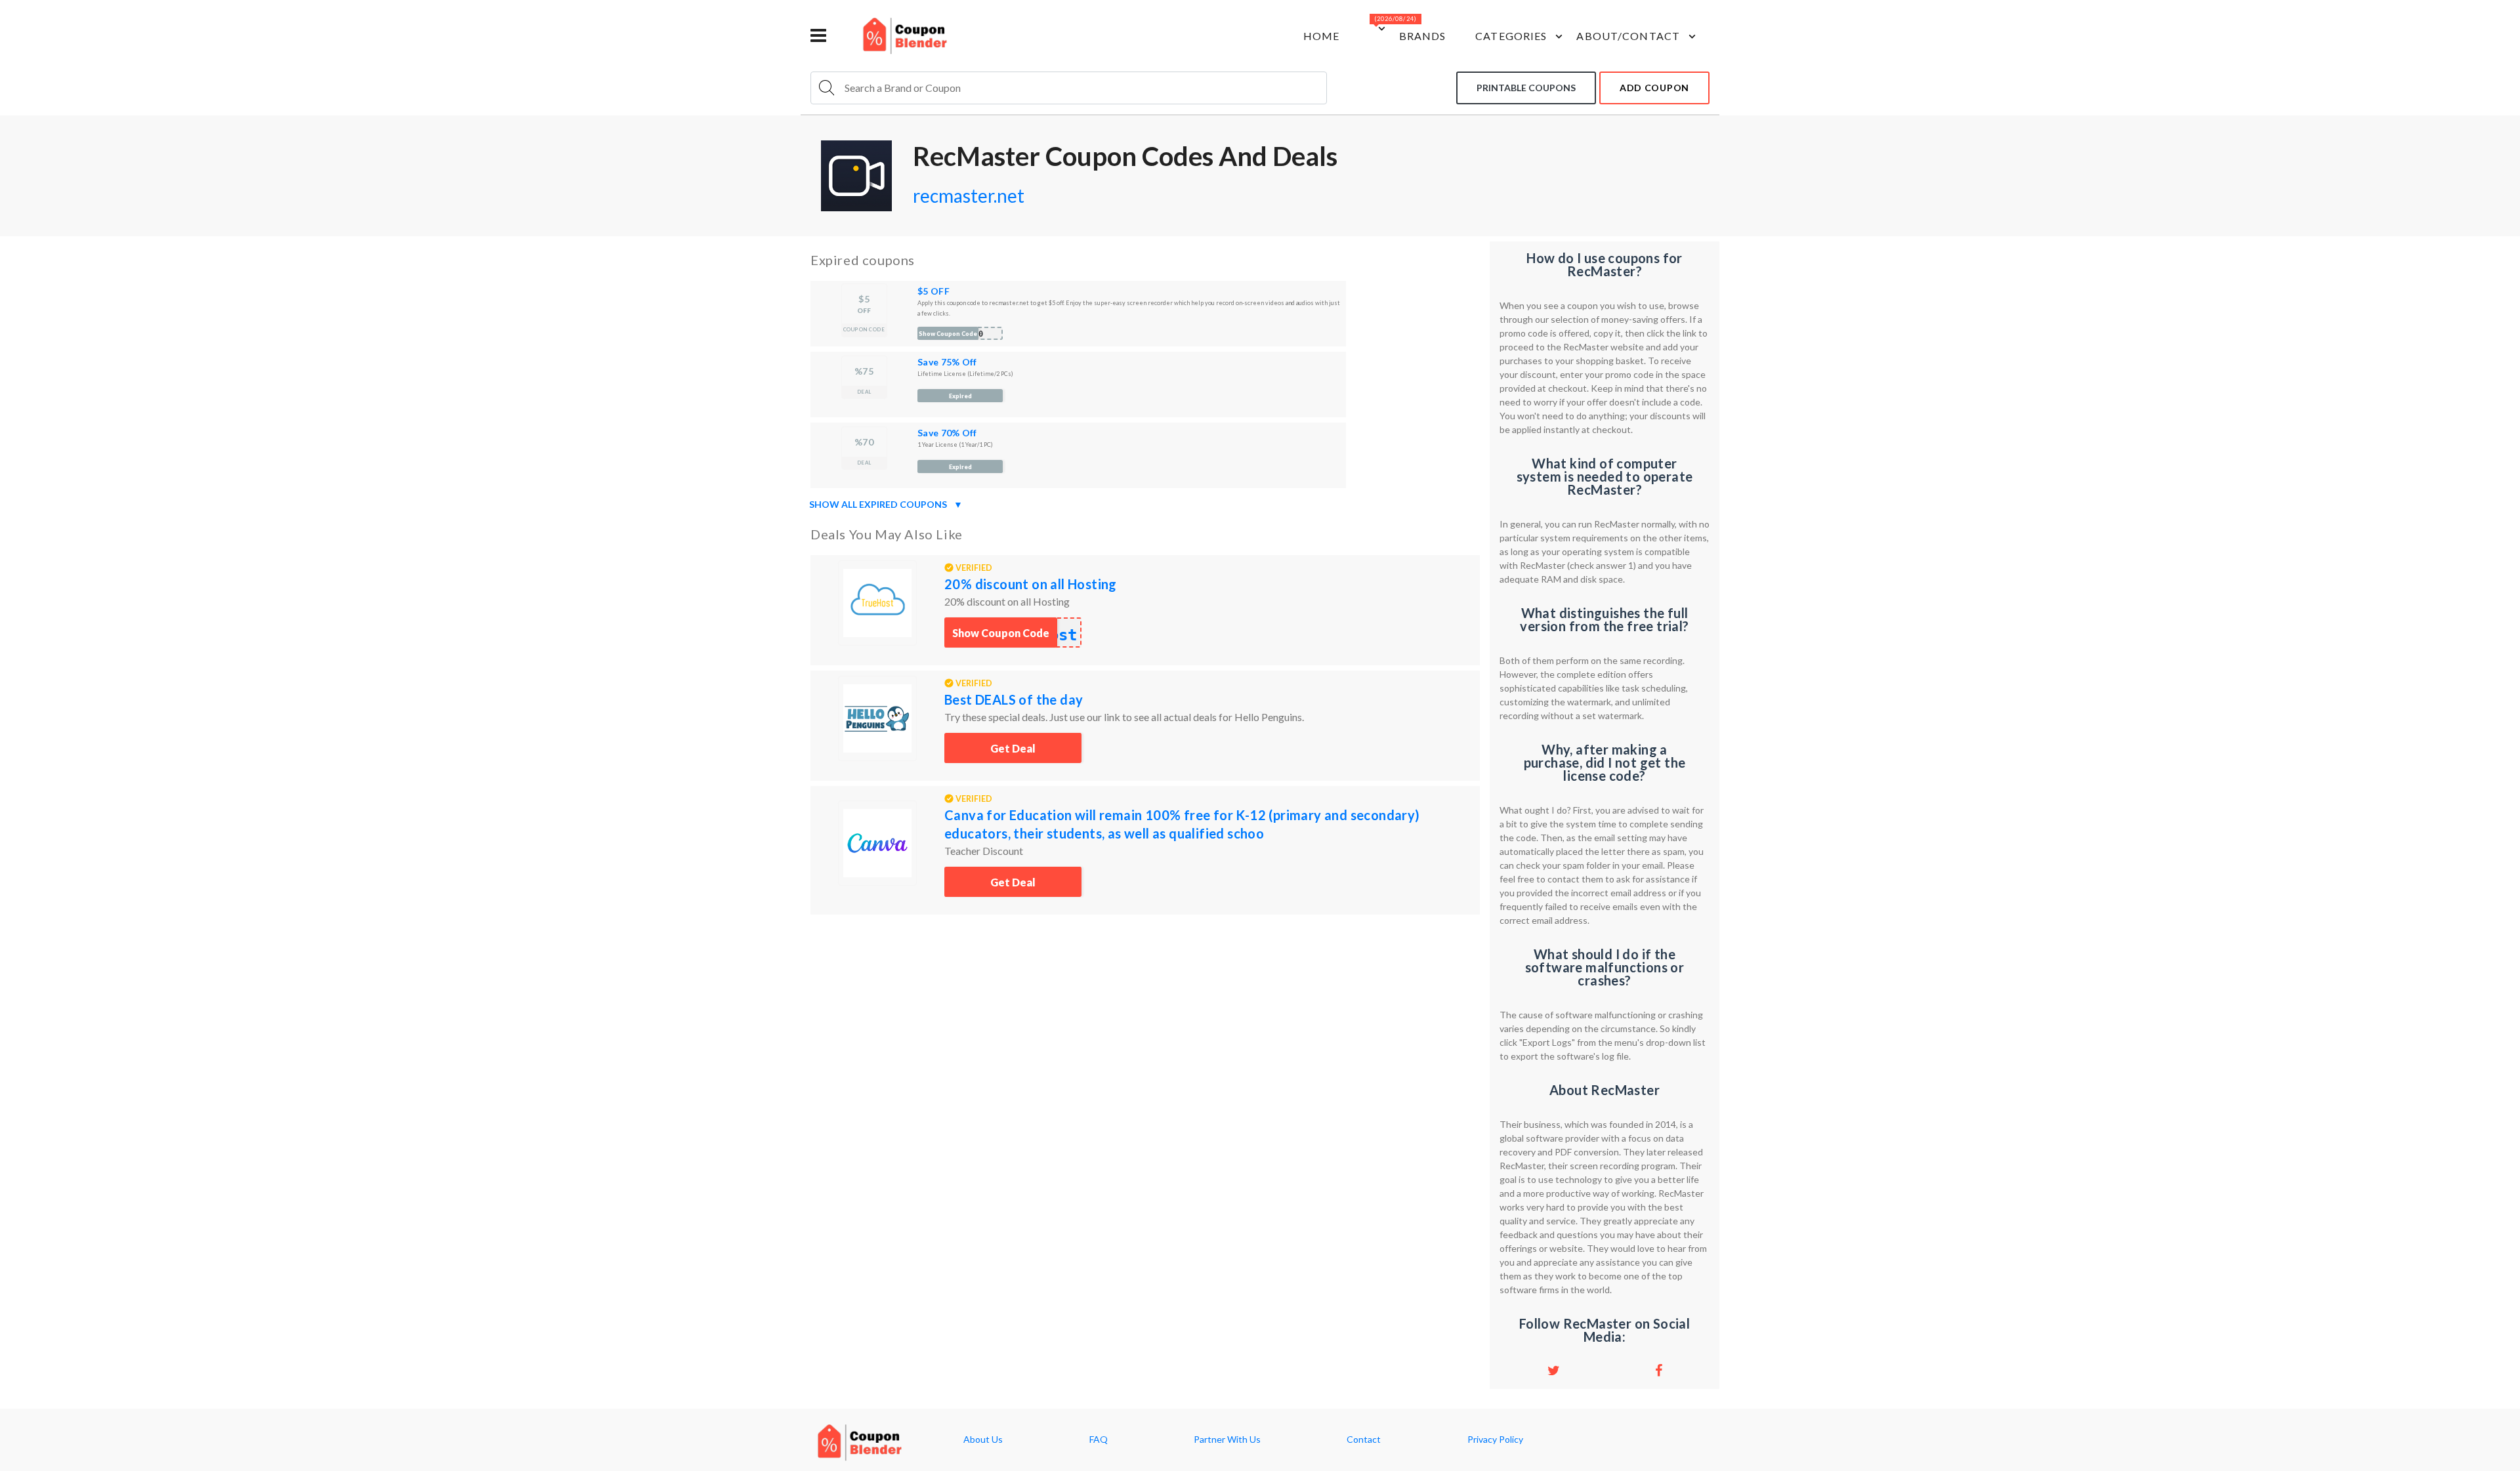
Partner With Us (1227, 1440)
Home (1321, 36)
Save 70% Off (947, 433)
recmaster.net (969, 196)
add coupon (1654, 88)
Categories (1511, 36)
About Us (983, 1440)
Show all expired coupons (886, 504)
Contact (1364, 1440)
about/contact (1628, 36)
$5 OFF (934, 291)
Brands (1423, 36)
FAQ (1099, 1440)
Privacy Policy (1495, 1440)
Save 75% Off (947, 362)
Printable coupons (1526, 88)
